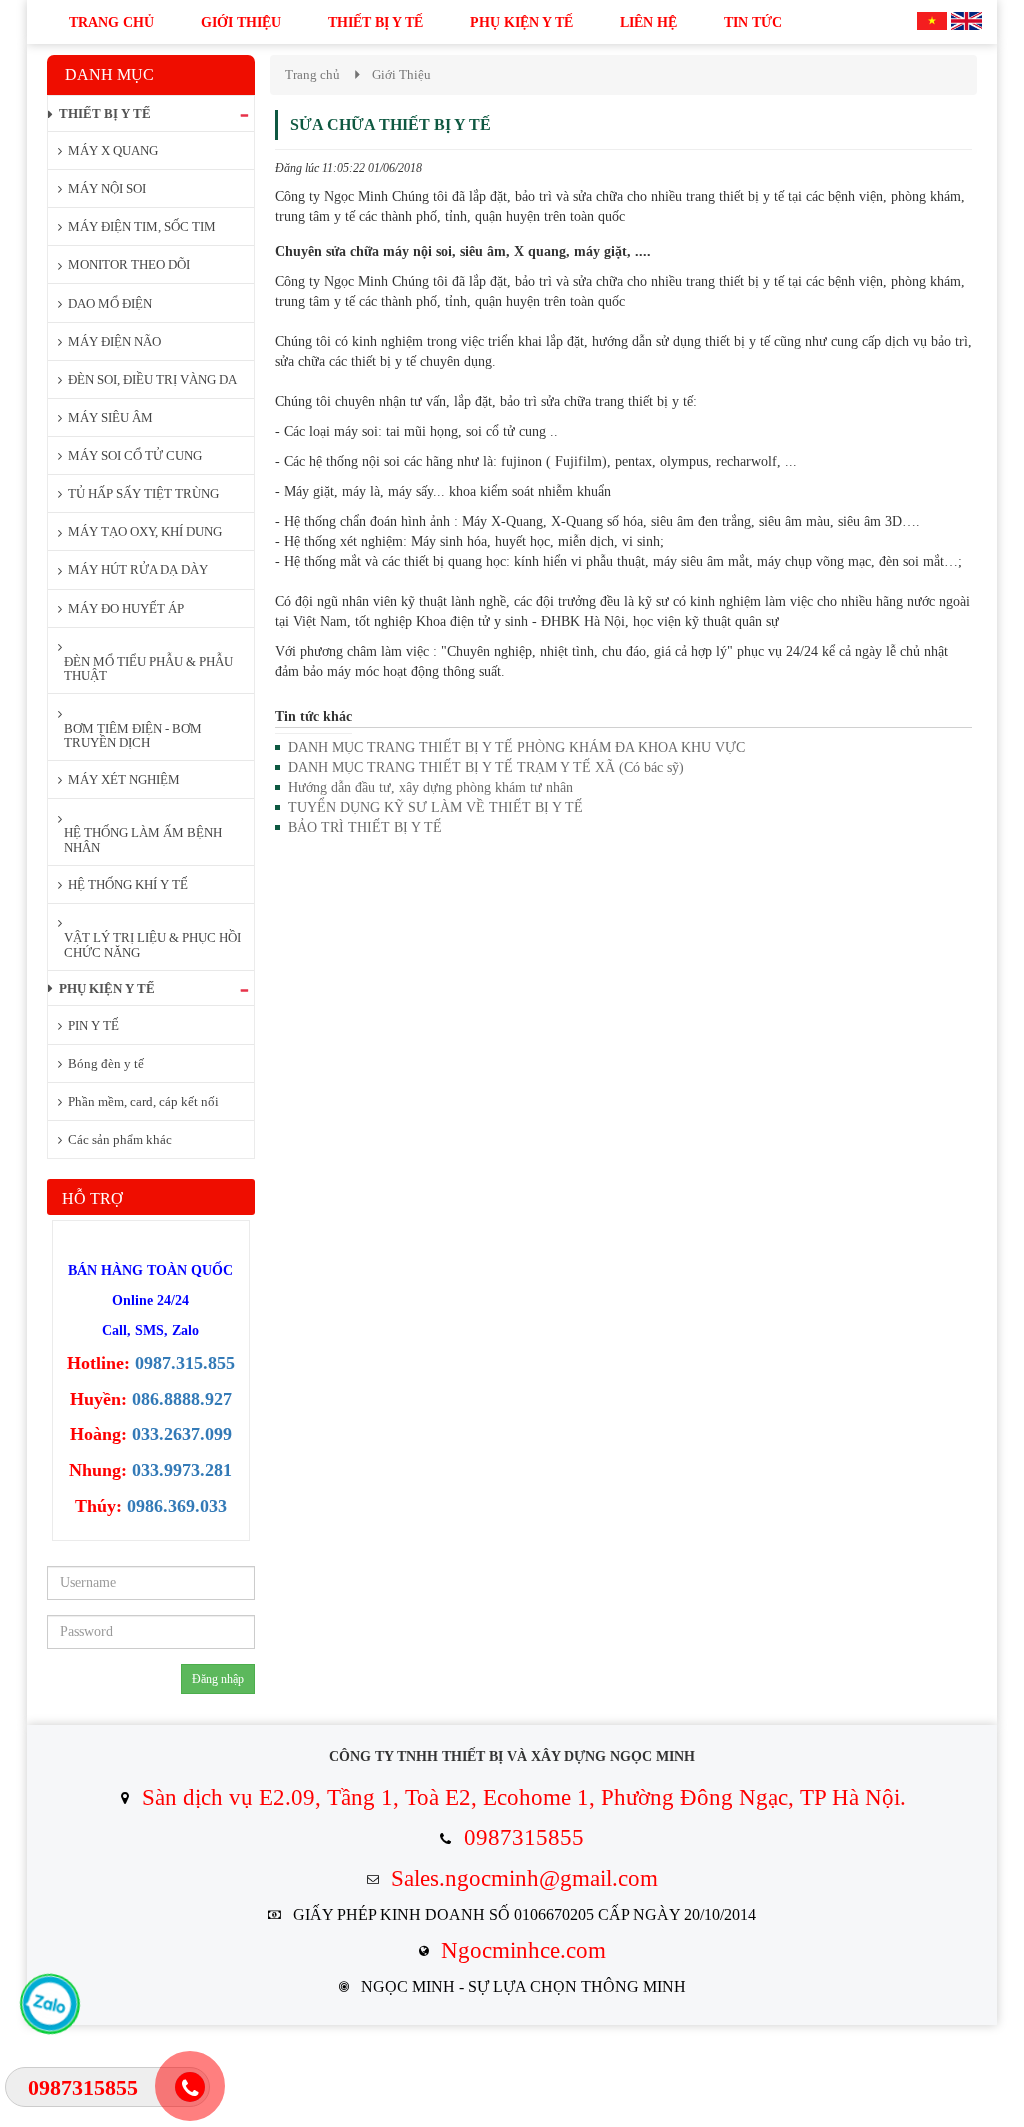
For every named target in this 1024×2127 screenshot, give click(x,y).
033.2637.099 (182, 1434)
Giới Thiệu (401, 74)
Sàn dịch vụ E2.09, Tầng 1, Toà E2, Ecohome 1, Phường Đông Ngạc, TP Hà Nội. (524, 1797)
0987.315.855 (185, 1363)
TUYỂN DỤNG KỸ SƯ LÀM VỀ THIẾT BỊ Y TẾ (435, 807)
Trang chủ (312, 74)
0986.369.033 (177, 1506)
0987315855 (524, 1837)
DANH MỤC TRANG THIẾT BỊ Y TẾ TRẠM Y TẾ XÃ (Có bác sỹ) (486, 767)
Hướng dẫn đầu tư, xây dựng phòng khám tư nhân (430, 787)
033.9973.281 (182, 1470)
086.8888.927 (182, 1399)
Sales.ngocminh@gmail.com (524, 1878)
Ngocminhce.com (523, 1950)
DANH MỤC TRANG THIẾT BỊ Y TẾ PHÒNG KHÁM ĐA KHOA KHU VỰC (516, 747)
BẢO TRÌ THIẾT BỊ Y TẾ (365, 827)
